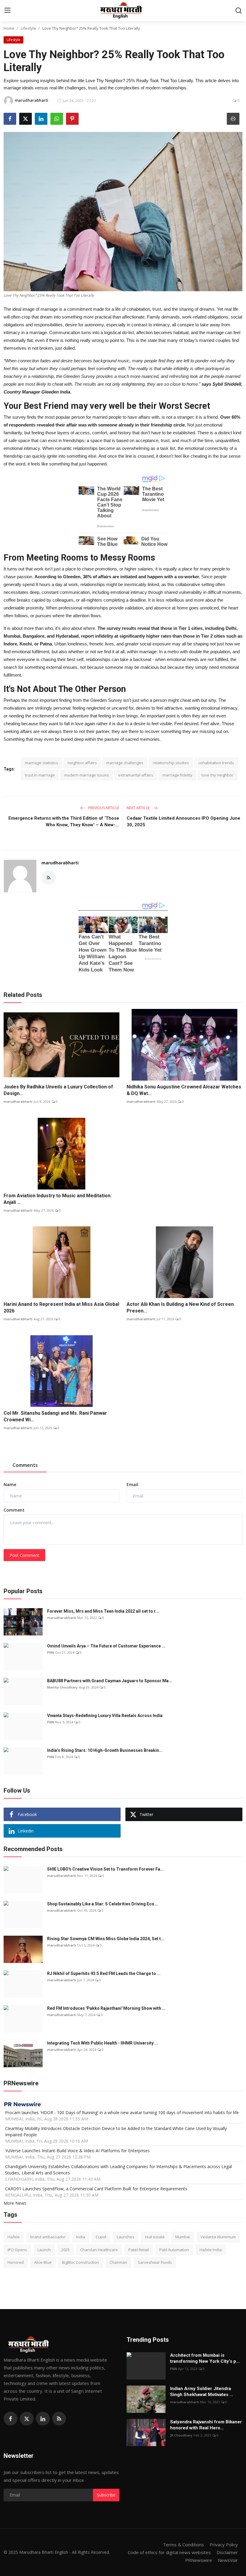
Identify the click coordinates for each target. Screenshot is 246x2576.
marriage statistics (42, 763)
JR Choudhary (181, 2435)
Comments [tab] (25, 1465)
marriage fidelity (177, 775)
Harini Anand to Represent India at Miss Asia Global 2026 (61, 1307)
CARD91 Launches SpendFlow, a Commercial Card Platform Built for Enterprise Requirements (96, 2189)
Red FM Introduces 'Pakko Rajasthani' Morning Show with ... (106, 2008)
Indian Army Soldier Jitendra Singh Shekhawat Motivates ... (202, 2392)
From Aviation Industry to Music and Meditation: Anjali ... (58, 1199)
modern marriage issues (87, 775)
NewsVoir (228, 2560)
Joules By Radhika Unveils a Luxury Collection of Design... (58, 1090)
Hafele (14, 2237)
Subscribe (106, 2495)
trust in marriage (40, 775)
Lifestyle (28, 28)
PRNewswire (199, 2560)
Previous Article (103, 808)
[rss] (59, 2419)
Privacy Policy (224, 2545)
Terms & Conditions (183, 2545)
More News (15, 2203)
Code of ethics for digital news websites (169, 2552)
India (81, 2237)
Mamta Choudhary (62, 1687)
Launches (126, 2237)
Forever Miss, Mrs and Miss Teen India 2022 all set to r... (103, 1611)
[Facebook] (10, 2419)
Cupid (101, 2237)
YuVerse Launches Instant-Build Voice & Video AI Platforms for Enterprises (77, 2151)
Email (132, 1484)
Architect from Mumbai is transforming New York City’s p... (205, 2358)
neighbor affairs (82, 763)
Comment (14, 1510)
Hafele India (211, 2250)
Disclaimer (227, 2552)
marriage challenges (125, 763)
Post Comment (24, 1555)
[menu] (7, 10)
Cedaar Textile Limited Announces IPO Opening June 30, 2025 (183, 821)
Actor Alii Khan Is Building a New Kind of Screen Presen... (180, 1307)
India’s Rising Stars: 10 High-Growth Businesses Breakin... (105, 1750)
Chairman (118, 2262)
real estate (155, 2237)
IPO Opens (17, 2250)
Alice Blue (43, 2262)
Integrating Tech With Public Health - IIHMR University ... (103, 2043)
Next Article (139, 808)
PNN (51, 1652)
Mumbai (183, 2237)
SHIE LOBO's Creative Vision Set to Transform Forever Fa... (105, 1869)
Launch (44, 2250)
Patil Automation (174, 2250)
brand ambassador (48, 2237)
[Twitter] (27, 2419)
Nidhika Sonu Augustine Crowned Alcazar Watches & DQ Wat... (184, 1090)
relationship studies (171, 763)
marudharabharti (60, 863)
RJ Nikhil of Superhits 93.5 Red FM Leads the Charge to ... (104, 1973)
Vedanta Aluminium (218, 2237)
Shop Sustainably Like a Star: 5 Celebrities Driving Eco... (102, 1904)
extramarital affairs (136, 775)
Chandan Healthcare (99, 2250)
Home (9, 28)
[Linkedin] (43, 2419)
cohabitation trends (216, 763)
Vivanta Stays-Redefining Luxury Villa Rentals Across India (105, 1716)
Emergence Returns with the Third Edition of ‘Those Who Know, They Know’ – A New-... (64, 821)
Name (10, 1484)
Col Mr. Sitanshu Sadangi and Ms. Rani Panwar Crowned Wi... (55, 1416)
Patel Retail (139, 2250)
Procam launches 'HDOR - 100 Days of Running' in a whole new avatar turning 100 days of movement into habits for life (122, 2112)
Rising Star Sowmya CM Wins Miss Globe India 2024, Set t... (106, 1939)
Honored (16, 2262)
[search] (238, 10)
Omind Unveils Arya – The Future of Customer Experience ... (106, 1646)
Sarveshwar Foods (155, 2262)
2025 (65, 2250)
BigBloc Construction (81, 2262)
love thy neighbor (217, 775)
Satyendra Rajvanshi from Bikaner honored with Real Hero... (206, 2425)
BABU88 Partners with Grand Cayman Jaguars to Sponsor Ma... (110, 1681)
